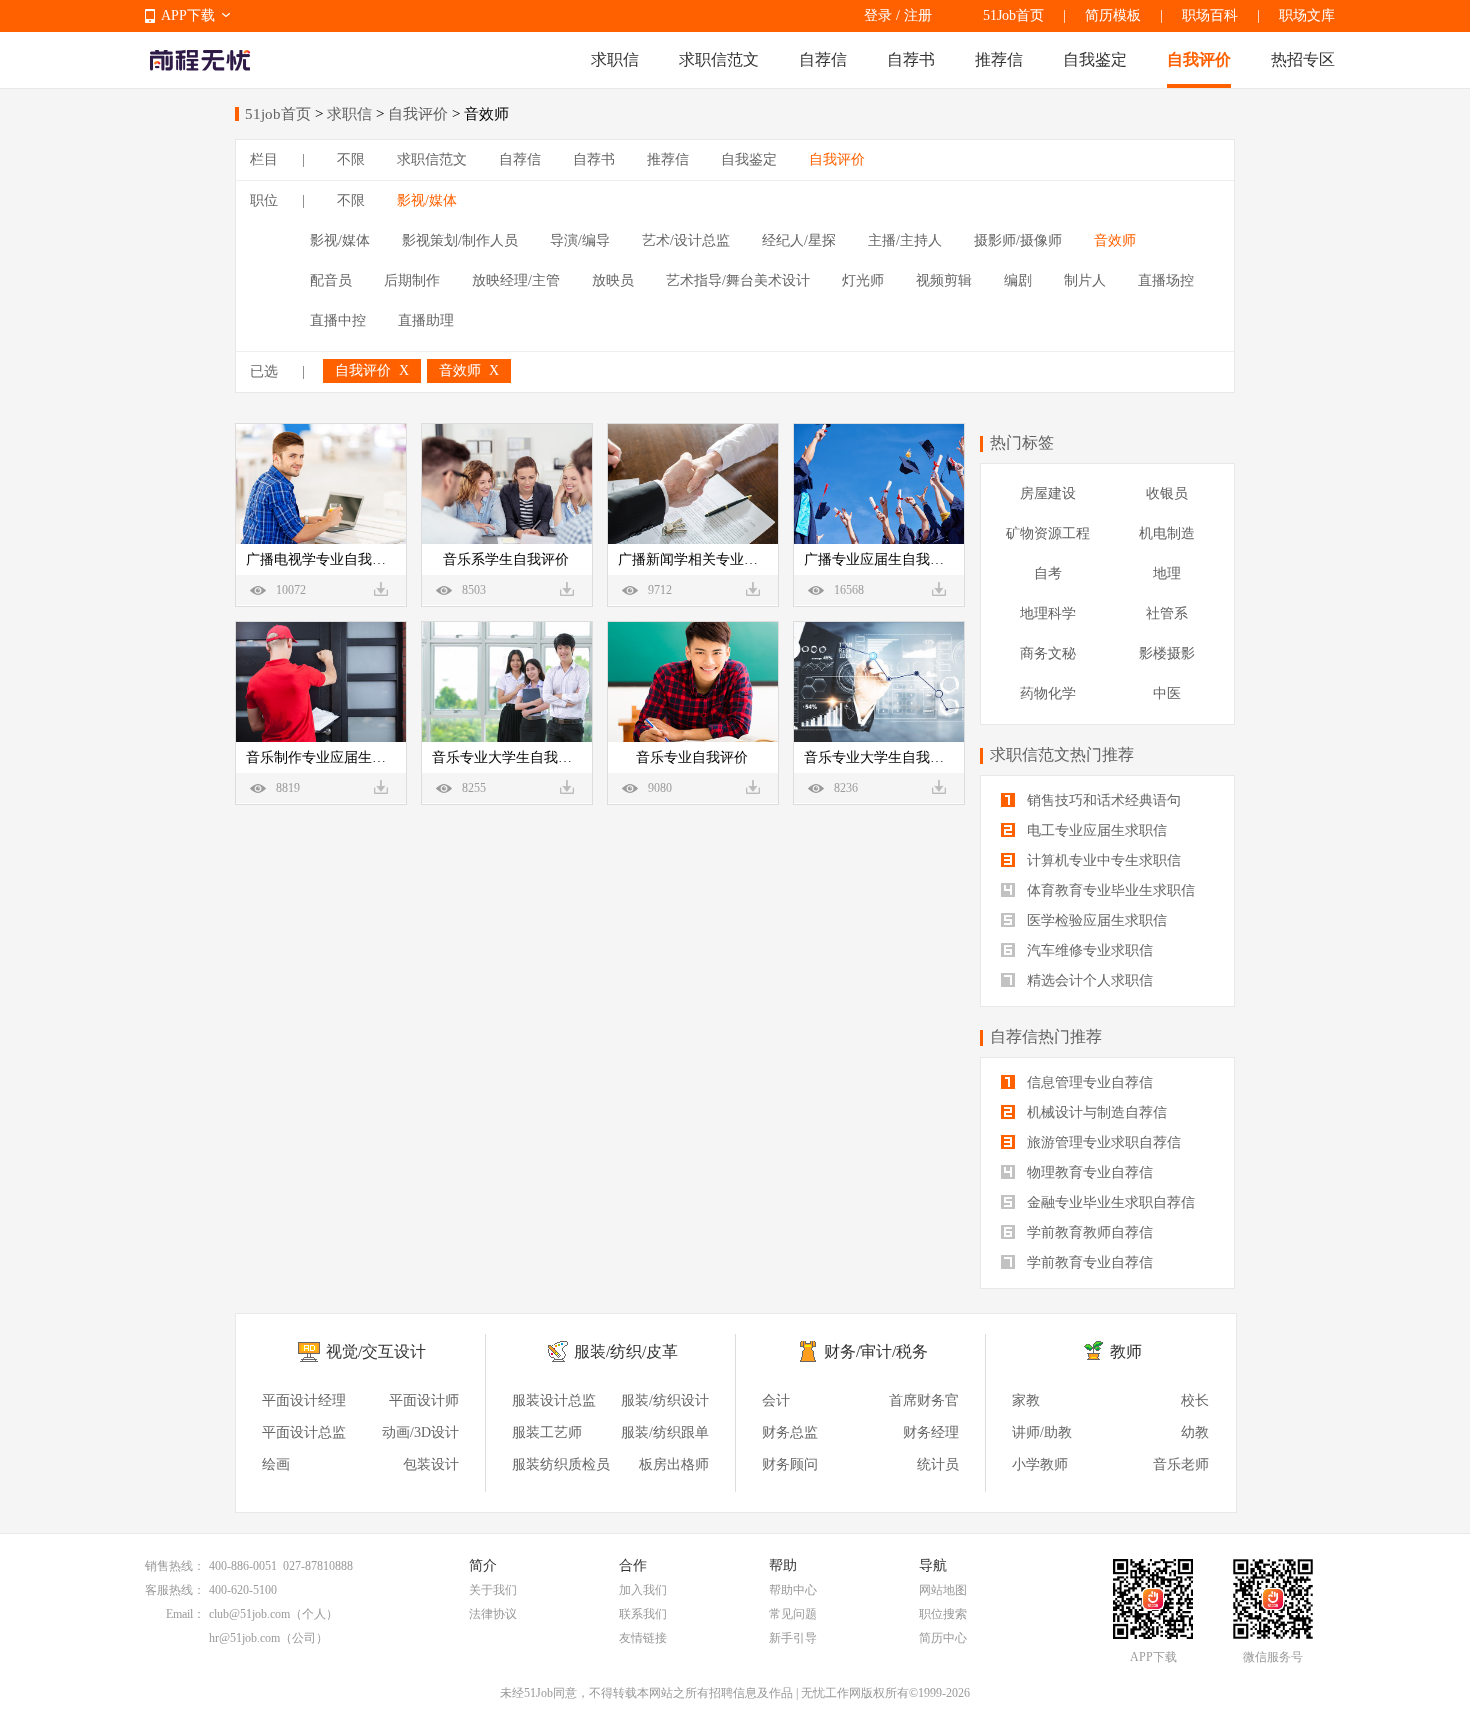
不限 (351, 159)
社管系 (1167, 613)
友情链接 (643, 1638)
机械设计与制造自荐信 (1095, 1112)
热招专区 (1303, 59)
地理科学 (1048, 613)
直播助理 (426, 320)
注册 (918, 15)
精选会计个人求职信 (1088, 980)
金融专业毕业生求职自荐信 (1109, 1202)
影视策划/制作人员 (460, 240)
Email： (185, 1614)
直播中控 (338, 320)
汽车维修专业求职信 (1088, 950)
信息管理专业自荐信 (1088, 1082)
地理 (1167, 573)
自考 (1048, 573)
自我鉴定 (1095, 59)
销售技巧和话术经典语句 (1102, 800)
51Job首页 (1013, 15)
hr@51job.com (244, 1638)
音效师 (1115, 240)
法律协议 (493, 1614)
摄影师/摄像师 (1018, 240)
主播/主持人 (905, 240)
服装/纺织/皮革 (626, 1351)
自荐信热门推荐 (1046, 1036)
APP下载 (188, 15)
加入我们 (643, 1590)
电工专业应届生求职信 (1095, 830)
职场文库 (1307, 15)
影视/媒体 (427, 200)
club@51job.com (249, 1614)
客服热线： (175, 1590)
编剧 (1018, 280)
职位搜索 (943, 1614)
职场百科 (1210, 15)
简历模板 (1113, 15)
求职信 (615, 59)
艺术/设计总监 (686, 240)
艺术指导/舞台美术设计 (738, 280)
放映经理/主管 (516, 280)
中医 (1167, 693)
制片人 (1085, 280)
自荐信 (823, 59)
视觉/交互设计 (376, 1351)
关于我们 (493, 1590)
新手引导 (793, 1638)
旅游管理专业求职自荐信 (1102, 1142)
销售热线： (175, 1566)
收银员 (1167, 493)
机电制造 (1167, 533)
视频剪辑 (944, 280)
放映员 (613, 280)
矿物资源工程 (1048, 533)
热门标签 (1022, 442)
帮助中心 (793, 1590)
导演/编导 (580, 240)
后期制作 (412, 280)
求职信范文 (719, 59)
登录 (878, 15)
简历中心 (943, 1638)
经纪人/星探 (799, 240)
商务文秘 (1048, 653)
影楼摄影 (1167, 653)
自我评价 (1199, 59)
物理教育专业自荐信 (1088, 1172)
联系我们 (643, 1614)
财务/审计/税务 (876, 1351)
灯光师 (863, 280)
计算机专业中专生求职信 (1102, 860)
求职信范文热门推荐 (1062, 754)
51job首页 (278, 114)
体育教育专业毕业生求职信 (1109, 890)
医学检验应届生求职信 (1095, 920)
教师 (1126, 1351)
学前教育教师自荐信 (1088, 1232)
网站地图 (943, 1590)
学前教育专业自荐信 (1088, 1262)
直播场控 (1166, 280)
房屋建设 (1048, 493)
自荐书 (911, 59)
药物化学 (1048, 693)
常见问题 (793, 1614)
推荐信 (999, 59)
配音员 (331, 280)
